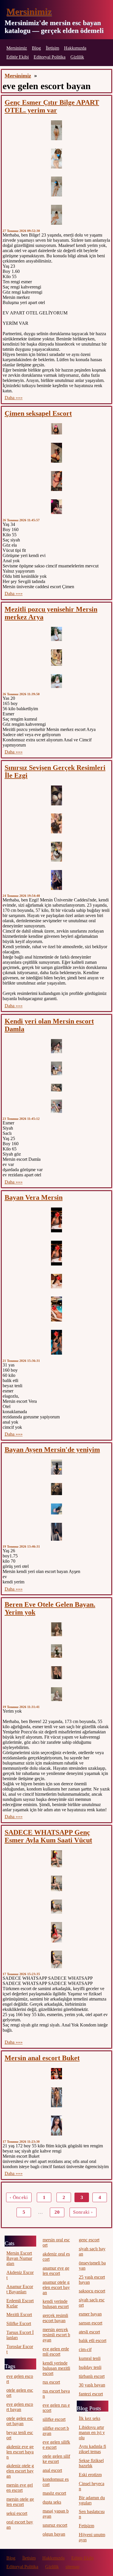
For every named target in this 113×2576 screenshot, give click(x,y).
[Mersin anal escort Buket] (57, 2074)
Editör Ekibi (18, 57)
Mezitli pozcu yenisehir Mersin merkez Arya (51, 613)
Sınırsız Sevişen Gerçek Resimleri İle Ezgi (55, 772)
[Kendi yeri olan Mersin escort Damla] (57, 1046)
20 (57, 2212)
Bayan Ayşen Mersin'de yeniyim (52, 1450)
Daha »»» (14, 398)
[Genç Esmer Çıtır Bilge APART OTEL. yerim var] (57, 130)
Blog (36, 48)
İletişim (52, 48)
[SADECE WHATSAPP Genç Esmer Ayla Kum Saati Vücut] (57, 1859)
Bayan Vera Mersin (34, 1197)
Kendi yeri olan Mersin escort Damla (49, 1025)
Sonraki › (83, 2212)
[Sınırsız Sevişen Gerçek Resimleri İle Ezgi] (57, 795)
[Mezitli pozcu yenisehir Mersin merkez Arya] (57, 634)
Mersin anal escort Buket (42, 2058)
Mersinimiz (29, 12)
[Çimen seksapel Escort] (57, 429)
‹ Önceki (19, 2197)
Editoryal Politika (50, 57)
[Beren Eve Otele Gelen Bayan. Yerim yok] (57, 1629)
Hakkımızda (75, 48)
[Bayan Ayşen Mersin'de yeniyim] (57, 1467)
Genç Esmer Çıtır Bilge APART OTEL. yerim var (52, 106)
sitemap (72, 2567)
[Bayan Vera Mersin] (57, 1220)
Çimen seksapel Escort (38, 413)
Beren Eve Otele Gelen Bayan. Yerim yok (50, 1608)
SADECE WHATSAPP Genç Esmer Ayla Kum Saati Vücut (48, 1836)
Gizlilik (77, 57)
